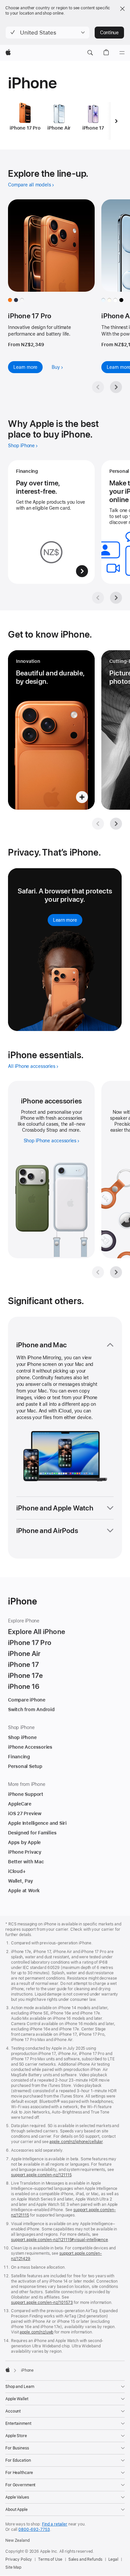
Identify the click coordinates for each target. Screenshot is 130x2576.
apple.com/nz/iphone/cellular (76, 2142)
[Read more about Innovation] (51, 730)
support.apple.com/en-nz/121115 (41, 2175)
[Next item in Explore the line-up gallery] (116, 387)
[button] (47, 33)
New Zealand (17, 2540)
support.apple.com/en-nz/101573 (42, 2303)
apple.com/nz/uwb (36, 2332)
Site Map (13, 2567)
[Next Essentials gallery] (116, 1272)
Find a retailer (55, 2524)
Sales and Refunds (85, 2559)
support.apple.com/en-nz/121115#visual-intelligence (59, 2240)
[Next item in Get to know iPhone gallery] (116, 824)
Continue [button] (109, 33)
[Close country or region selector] (122, 9)
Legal (113, 2559)
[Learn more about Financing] (51, 522)
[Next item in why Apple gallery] (116, 598)
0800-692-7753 (34, 2529)
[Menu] (122, 53)
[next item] (116, 121)
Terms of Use (50, 2559)
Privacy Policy (19, 2559)
